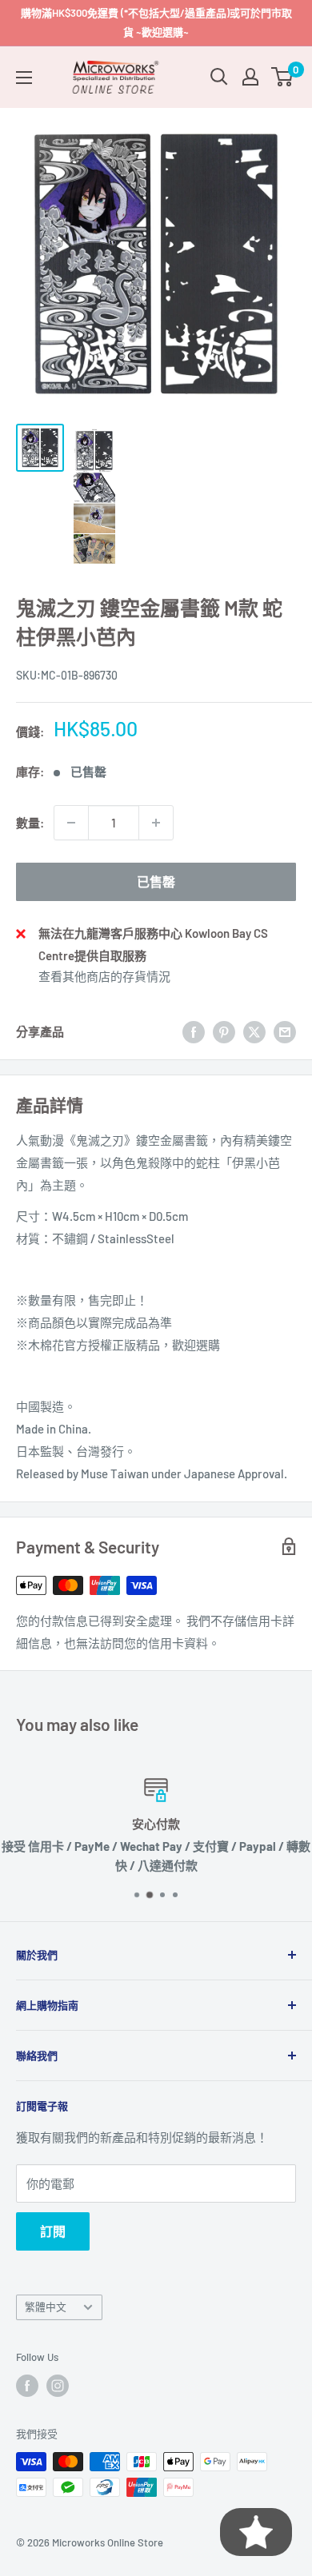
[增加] (156, 823)
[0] (283, 77)
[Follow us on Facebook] (27, 2386)
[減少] (71, 823)
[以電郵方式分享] (285, 1031)
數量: (30, 823)
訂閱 (53, 2231)
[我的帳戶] (250, 77)
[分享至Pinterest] (224, 1031)
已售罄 (156, 881)
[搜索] (219, 77)
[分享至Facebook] (194, 1031)
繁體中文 (46, 2307)
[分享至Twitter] (254, 1031)
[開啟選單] (24, 78)
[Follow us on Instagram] (58, 2386)
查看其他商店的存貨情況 (104, 976)
